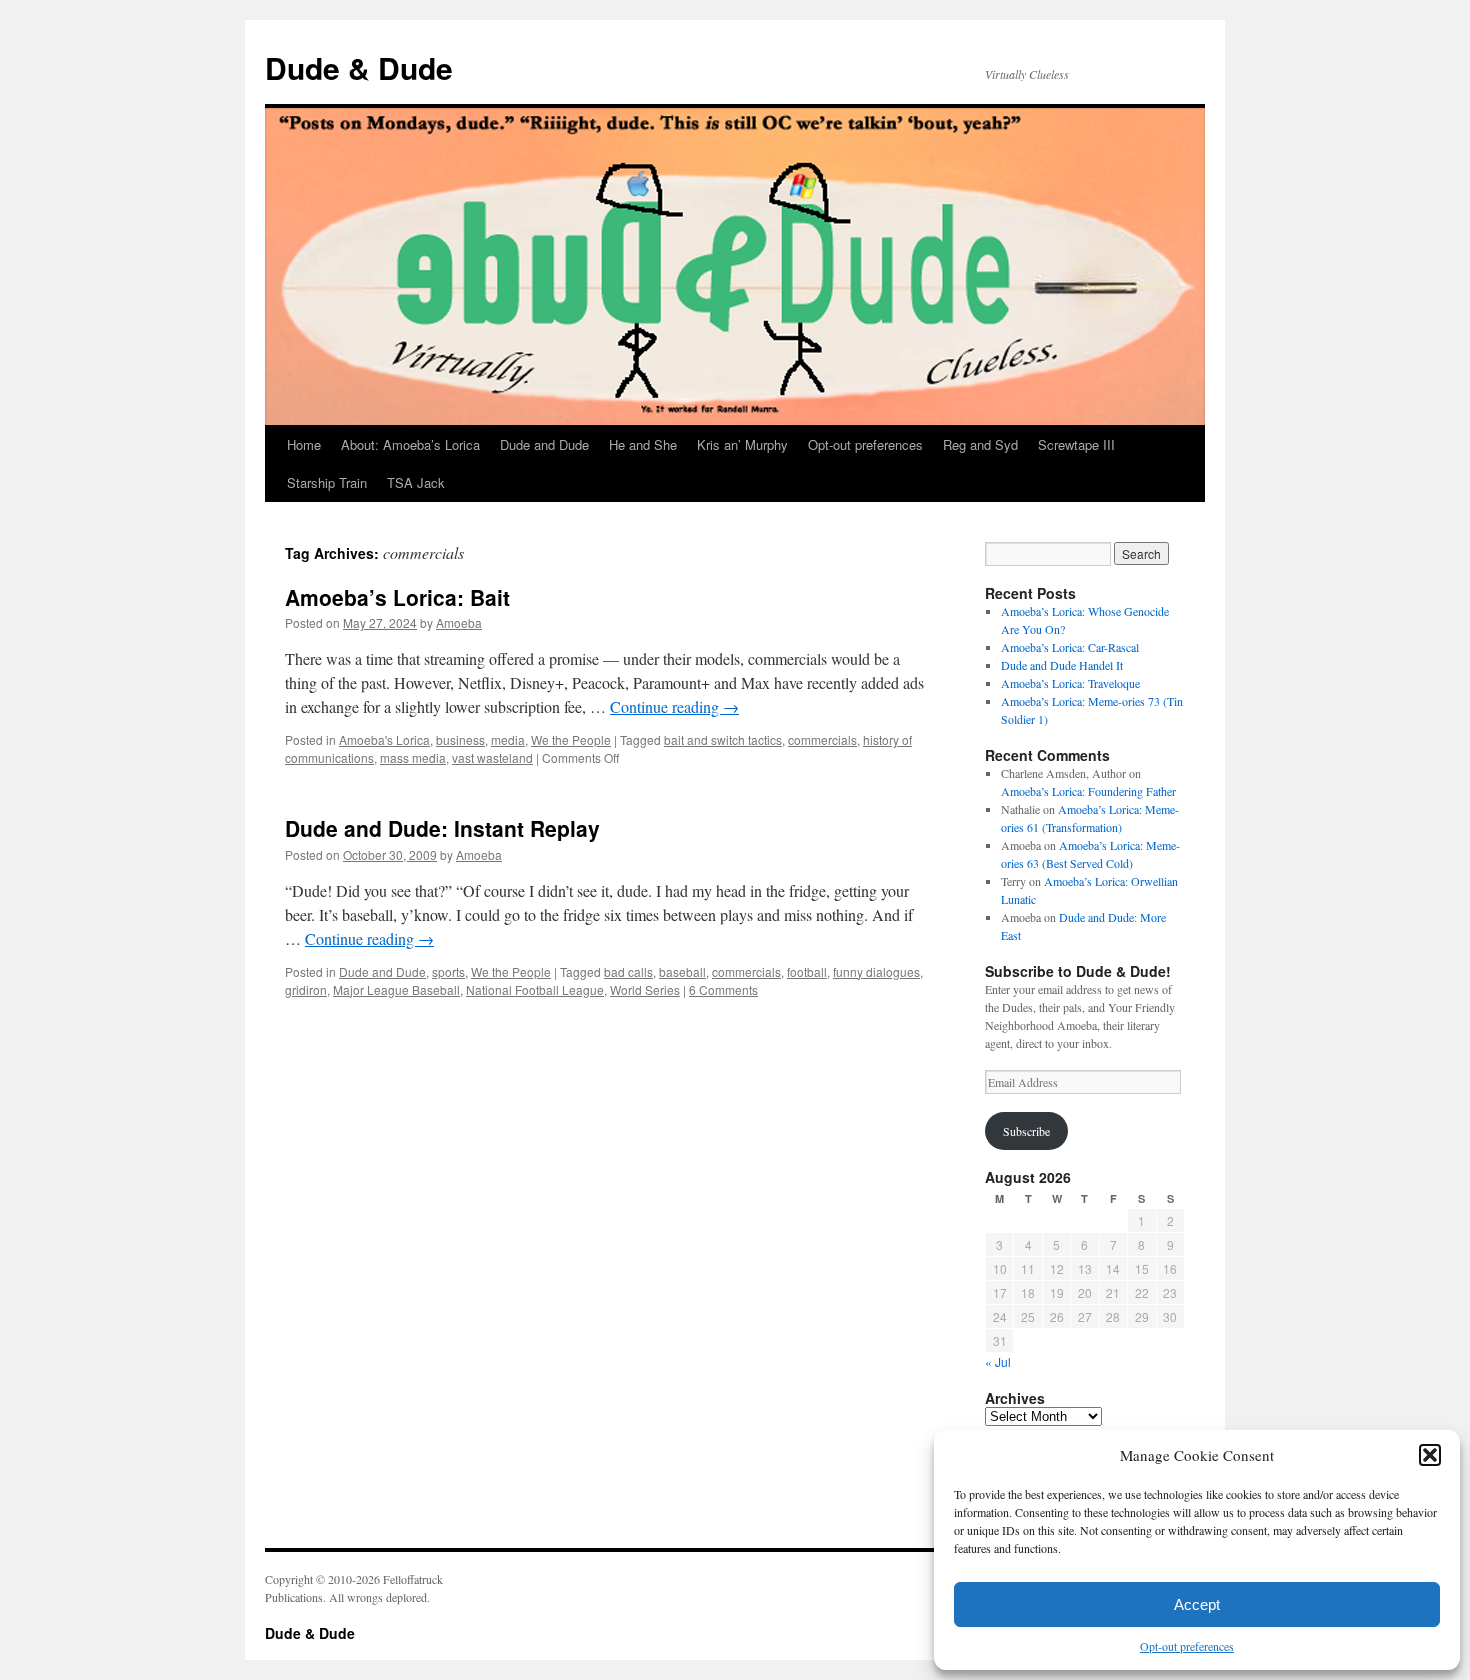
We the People (571, 739)
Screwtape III (1076, 444)
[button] (1430, 1455)
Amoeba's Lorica (384, 739)
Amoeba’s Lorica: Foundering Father (1088, 791)
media (508, 739)
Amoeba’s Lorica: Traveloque (1070, 683)
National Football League (535, 989)
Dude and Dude (544, 444)
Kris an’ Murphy (742, 444)
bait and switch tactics (723, 739)
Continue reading (674, 706)
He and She (643, 444)
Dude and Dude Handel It (1062, 665)
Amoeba (459, 622)
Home (304, 444)
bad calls (628, 971)
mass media (413, 757)
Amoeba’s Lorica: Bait (397, 597)
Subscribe (1026, 1131)
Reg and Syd (980, 444)
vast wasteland (492, 757)
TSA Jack (416, 482)
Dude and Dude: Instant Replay (442, 828)
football (807, 971)
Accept (1197, 1604)
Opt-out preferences (1187, 1646)
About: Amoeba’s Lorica (410, 444)
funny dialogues (876, 971)
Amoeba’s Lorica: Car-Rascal (1070, 647)
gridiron (306, 989)
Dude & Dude (359, 67)
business (460, 739)
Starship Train (327, 482)
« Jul (998, 1361)
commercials (822, 739)
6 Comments (723, 989)
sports (448, 971)
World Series (645, 989)
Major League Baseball (396, 989)
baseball (682, 971)
